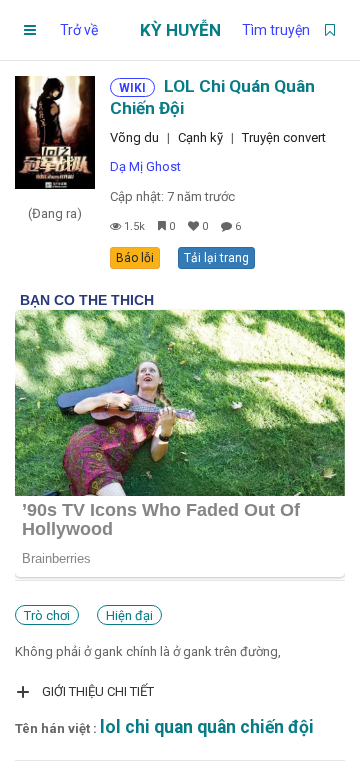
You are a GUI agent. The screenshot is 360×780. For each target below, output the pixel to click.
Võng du (134, 137)
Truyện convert (284, 137)
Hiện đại (129, 615)
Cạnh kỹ (200, 137)
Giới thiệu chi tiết (98, 691)
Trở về (79, 30)
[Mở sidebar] (30, 30)
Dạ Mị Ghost (145, 166)
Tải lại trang (216, 258)
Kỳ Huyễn (180, 30)
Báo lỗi (135, 258)
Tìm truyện (276, 30)
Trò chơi (47, 615)
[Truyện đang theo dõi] (330, 30)
